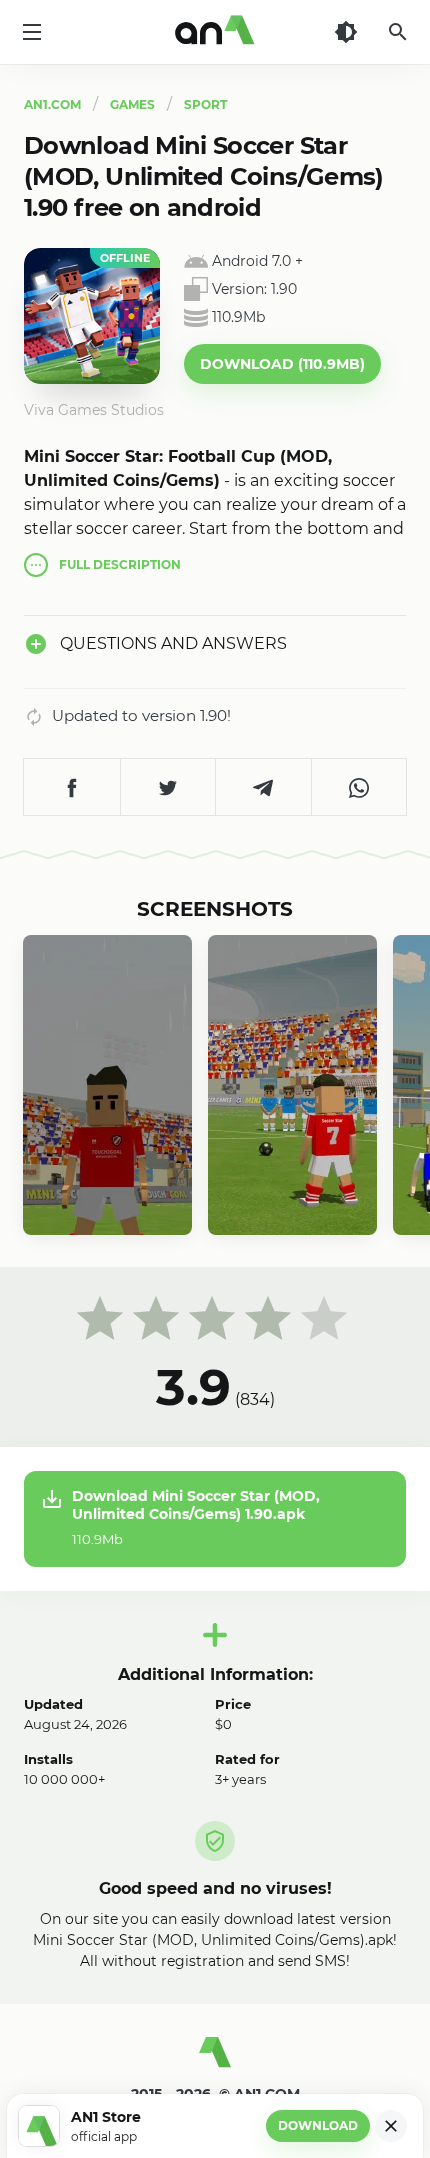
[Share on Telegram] (263, 787)
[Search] (398, 32)
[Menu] (32, 32)
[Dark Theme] (346, 32)
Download (318, 2125)
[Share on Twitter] (168, 787)
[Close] (391, 2126)
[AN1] (215, 2060)
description (120, 564)
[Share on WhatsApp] (359, 787)
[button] (282, 364)
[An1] (215, 32)
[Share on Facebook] (72, 787)
